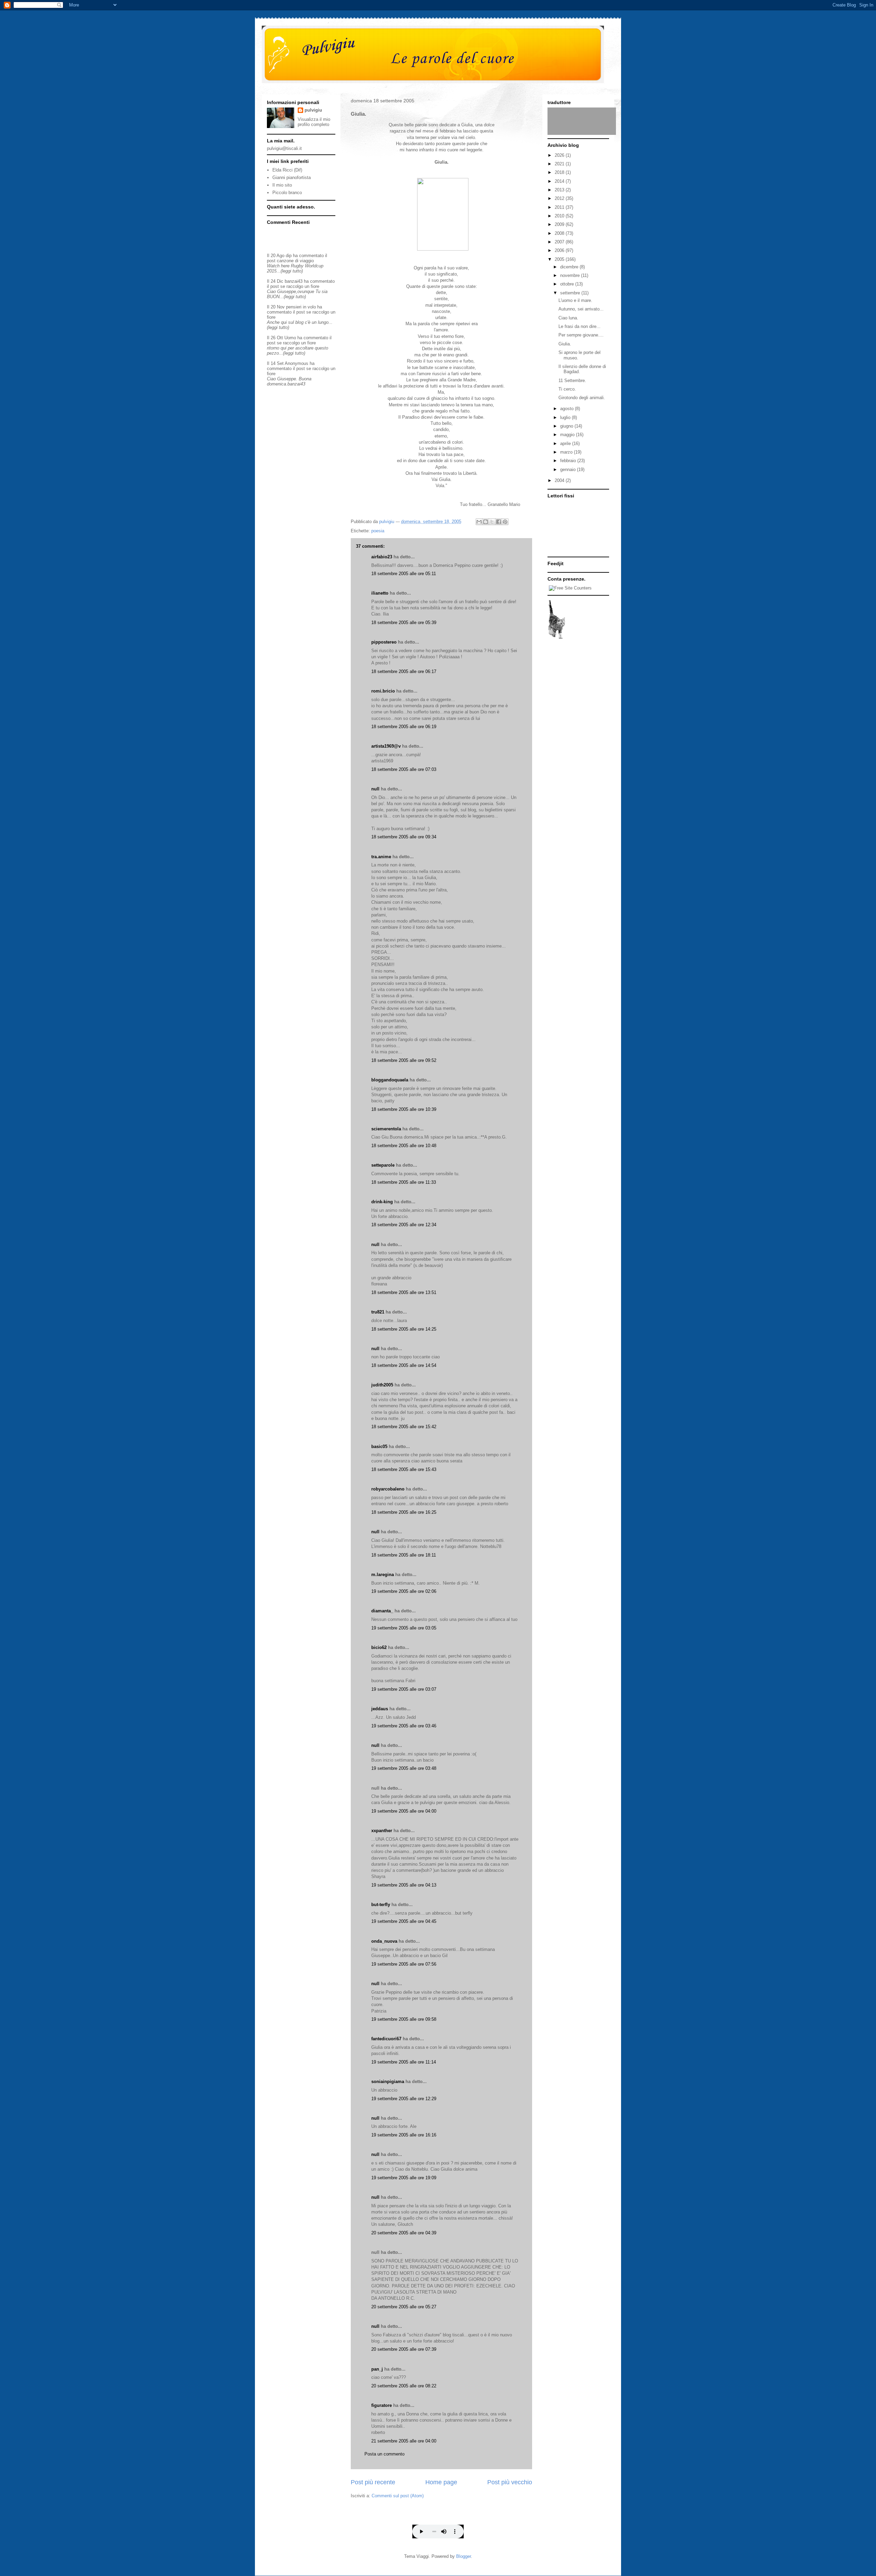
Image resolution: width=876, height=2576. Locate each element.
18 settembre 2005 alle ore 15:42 (404, 1427)
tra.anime (381, 857)
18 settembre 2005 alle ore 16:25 (404, 1512)
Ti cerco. (567, 389)
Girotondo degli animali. (582, 398)
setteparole (383, 1165)
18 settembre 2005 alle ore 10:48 (404, 1146)
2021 (560, 164)
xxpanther (382, 1831)
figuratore (382, 2405)
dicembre (570, 267)
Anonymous (297, 363)
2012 (560, 198)
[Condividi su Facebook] (499, 522)
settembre (571, 293)
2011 (560, 207)
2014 (560, 181)
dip (289, 256)
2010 (560, 216)
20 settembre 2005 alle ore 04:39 (404, 2233)
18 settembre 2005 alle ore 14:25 (404, 1329)
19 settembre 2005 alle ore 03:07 (404, 1689)
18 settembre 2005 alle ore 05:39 (404, 623)
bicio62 (379, 1647)
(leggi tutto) (292, 271)
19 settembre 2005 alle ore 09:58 (404, 2019)
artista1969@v (386, 746)
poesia (378, 531)
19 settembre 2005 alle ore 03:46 (404, 1726)
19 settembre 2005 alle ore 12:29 (404, 2099)
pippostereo (384, 642)
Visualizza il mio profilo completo (314, 122)
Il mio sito (282, 185)
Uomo (290, 338)
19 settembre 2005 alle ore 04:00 (404, 1811)
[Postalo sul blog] (486, 522)
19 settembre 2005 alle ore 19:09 (404, 2178)
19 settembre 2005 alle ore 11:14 (404, 2062)
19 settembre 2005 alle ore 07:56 (404, 1964)
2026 (560, 155)
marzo (567, 452)
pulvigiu (313, 110)
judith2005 (382, 1385)
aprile (566, 443)
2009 (560, 224)
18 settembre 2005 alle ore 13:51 (404, 1292)
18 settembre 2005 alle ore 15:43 (404, 1469)
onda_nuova (384, 1941)
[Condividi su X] (492, 522)
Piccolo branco (287, 193)
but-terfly (381, 1905)
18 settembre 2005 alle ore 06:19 (404, 727)
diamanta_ (382, 1611)
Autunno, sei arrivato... (581, 309)
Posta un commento (384, 2454)
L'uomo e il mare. (575, 300)
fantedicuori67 (386, 2039)
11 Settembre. (572, 380)
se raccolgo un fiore (300, 286)
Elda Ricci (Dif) (287, 170)
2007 (560, 242)
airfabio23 (382, 557)
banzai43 (294, 281)
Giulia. (565, 344)
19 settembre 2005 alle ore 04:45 (404, 1921)
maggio (568, 435)
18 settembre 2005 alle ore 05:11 (404, 574)
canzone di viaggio (295, 261)
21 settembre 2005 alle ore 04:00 (404, 2441)
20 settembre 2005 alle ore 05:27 (404, 2307)
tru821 (378, 1312)
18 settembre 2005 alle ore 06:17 (404, 671)
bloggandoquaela (390, 1080)
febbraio (569, 461)
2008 (560, 233)
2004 (560, 480)
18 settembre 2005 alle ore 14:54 (404, 1365)
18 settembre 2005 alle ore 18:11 (404, 1555)
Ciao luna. (568, 318)
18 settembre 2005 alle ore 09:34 (404, 837)
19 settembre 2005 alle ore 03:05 (404, 1628)
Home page (441, 2482)
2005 (560, 259)
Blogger (463, 2556)
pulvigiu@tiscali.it (284, 148)
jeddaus (380, 1709)
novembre (571, 275)
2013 (560, 190)
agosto (568, 409)
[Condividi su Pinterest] (505, 522)
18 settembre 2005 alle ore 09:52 (404, 1060)
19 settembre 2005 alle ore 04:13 (404, 1885)
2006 (560, 250)
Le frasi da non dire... (579, 326)
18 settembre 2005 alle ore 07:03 (404, 769)
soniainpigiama (388, 2082)
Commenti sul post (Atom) (398, 2496)
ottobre (568, 284)
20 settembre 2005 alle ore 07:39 (404, 2349)
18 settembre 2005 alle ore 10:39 (404, 1109)
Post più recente (373, 2482)
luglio (566, 417)
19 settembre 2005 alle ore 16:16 (404, 2135)
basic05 (379, 1446)
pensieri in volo (301, 307)
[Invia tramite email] (479, 522)
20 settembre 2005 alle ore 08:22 (404, 2386)
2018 (560, 172)
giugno (567, 426)
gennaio (569, 469)
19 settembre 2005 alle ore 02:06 (404, 1591)
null (375, 789)
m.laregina (383, 1575)
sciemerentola (386, 1129)
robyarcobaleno (388, 1489)
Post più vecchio (510, 2482)
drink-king (382, 1202)
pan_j (377, 2369)
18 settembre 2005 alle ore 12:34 (404, 1225)
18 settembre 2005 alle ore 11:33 (404, 1182)
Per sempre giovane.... (581, 335)
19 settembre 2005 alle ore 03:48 (404, 1768)
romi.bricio (383, 691)
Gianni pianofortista (292, 177)
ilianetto (380, 593)
